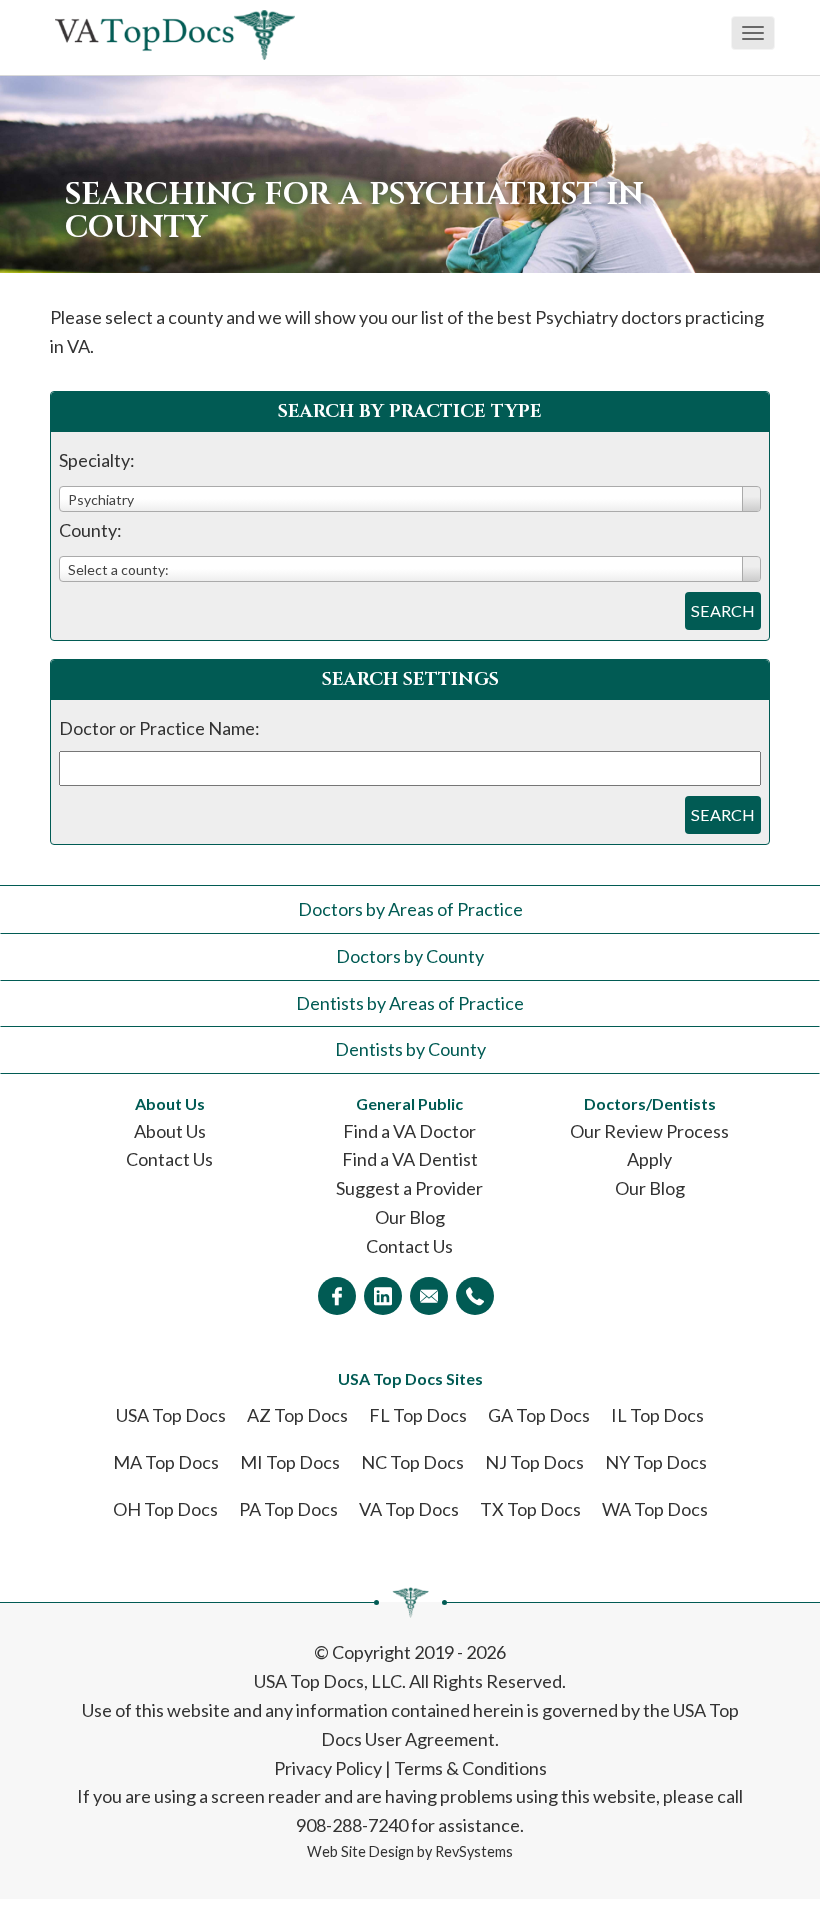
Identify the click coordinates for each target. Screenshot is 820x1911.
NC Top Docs (412, 1462)
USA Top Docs (171, 1415)
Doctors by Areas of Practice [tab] (410, 909)
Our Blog (410, 1217)
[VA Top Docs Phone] (475, 1296)
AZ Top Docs (297, 1415)
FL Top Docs (418, 1415)
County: (90, 530)
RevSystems (474, 1851)
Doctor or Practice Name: (159, 728)
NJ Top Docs (534, 1462)
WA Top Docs (655, 1509)
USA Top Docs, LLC (328, 1681)
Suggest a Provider (409, 1188)
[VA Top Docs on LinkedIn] (383, 1296)
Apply (649, 1159)
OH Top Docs (165, 1509)
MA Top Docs (166, 1462)
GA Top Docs (539, 1415)
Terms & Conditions (470, 1768)
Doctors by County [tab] (410, 956)
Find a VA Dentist (410, 1159)
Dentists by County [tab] (410, 1049)
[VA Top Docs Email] (429, 1296)
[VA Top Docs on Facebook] (337, 1296)
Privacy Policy (328, 1768)
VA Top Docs (409, 1509)
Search (723, 610)
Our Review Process (649, 1131)
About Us (170, 1131)
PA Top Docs (288, 1509)
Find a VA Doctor (409, 1131)
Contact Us (169, 1159)
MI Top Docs (290, 1462)
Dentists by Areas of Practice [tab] (410, 1003)
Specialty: (97, 460)
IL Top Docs (657, 1415)
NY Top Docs (656, 1462)
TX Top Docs (530, 1509)
